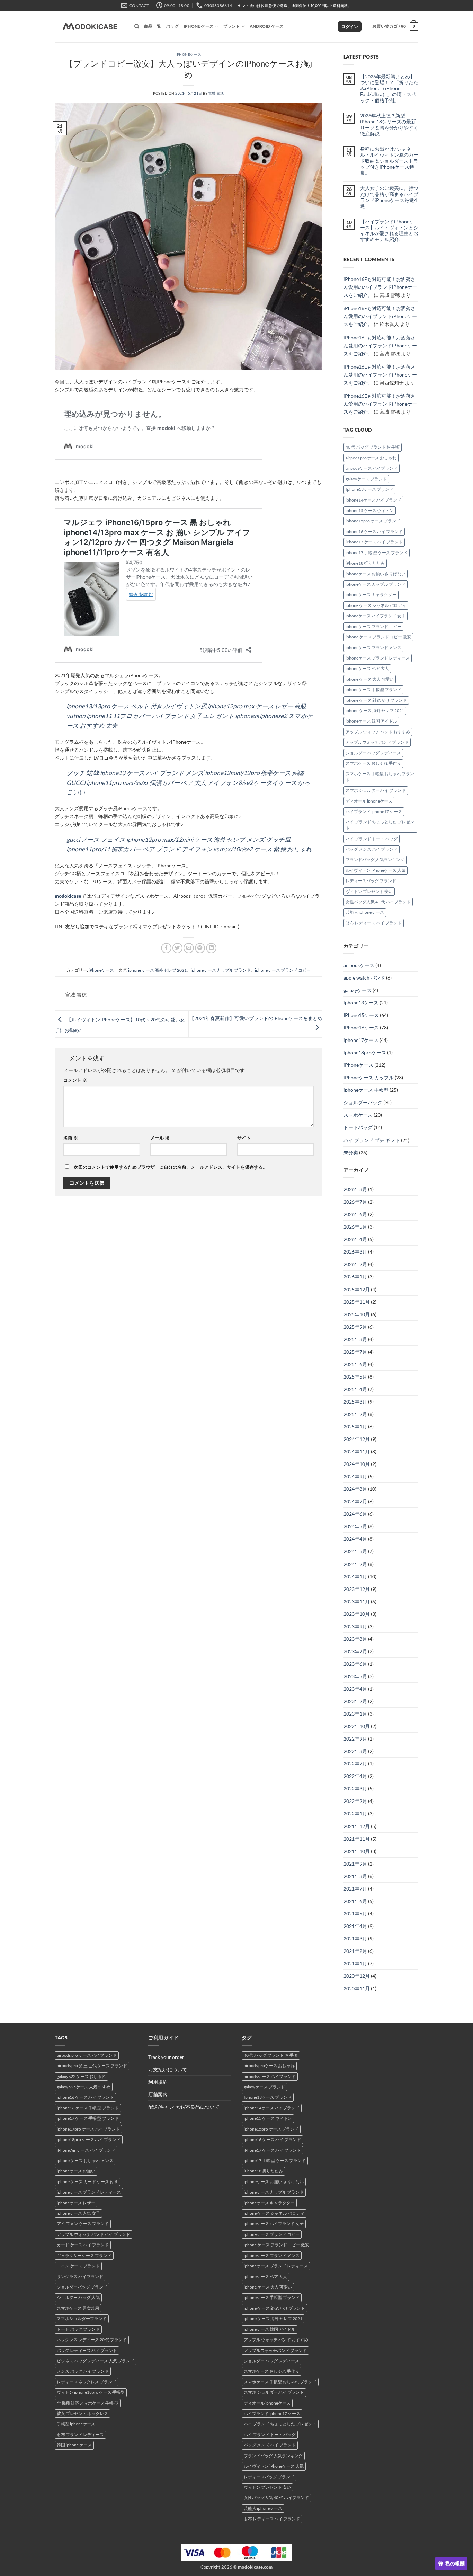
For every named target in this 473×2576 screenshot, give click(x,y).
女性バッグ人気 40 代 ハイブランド (378, 902)
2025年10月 (357, 1314)
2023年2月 (355, 1701)
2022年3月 (355, 1789)
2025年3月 (355, 1402)
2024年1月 (355, 1577)
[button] (350, 27)
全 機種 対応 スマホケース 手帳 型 (88, 2403)
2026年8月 (355, 1189)
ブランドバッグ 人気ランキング (375, 860)
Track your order (166, 2057)
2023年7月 (355, 1651)
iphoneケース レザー (76, 2203)
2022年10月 (357, 1726)
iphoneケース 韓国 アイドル (371, 721)
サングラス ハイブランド (80, 2277)
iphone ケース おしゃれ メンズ (85, 2161)
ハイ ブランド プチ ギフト (372, 1140)
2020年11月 (357, 1988)
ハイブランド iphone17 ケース (374, 811)
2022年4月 (355, 1776)
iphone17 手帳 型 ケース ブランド (377, 553)
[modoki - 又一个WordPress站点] (89, 27)
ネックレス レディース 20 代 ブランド (92, 2340)
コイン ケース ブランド (78, 2266)
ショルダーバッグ (363, 1102)
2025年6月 (355, 1364)
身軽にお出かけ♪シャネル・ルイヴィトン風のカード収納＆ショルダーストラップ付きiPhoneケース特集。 (389, 161)
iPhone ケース (199, 26)
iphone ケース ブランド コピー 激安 (378, 637)
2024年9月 (355, 1476)
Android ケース (267, 26)
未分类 (351, 1153)
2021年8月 (355, 1876)
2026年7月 (355, 1202)
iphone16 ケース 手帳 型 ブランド (88, 2108)
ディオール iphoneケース (369, 801)
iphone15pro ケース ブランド (373, 521)
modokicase (68, 896)
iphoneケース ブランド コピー (283, 970)
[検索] (137, 26)
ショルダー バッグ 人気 (78, 2297)
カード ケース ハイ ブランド (83, 2245)
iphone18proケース (365, 1052)
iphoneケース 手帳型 (366, 1090)
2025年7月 (355, 1352)
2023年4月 (355, 1689)
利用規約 (158, 2082)
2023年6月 (355, 1664)
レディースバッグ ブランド (371, 881)
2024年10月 (357, 1464)
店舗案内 (158, 2094)
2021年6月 (355, 1901)
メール (160, 1138)
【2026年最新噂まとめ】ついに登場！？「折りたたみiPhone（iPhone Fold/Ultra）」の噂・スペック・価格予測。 (389, 88)
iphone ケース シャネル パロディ (376, 605)
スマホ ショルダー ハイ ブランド (376, 790)
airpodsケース (359, 965)
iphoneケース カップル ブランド (221, 970)
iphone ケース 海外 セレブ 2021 (157, 970)
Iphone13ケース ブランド (369, 489)
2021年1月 (355, 1963)
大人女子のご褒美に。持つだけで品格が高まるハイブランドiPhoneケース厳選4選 (389, 197)
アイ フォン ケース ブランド (83, 2224)
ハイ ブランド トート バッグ (372, 839)
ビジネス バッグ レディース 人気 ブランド (96, 2361)
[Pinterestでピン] (200, 948)
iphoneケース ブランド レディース (378, 658)
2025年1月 (355, 1427)
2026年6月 (355, 1214)
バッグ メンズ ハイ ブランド (372, 849)
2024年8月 (355, 1489)
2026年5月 (355, 1227)
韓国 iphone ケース (74, 2445)
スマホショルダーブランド (82, 2318)
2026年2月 (355, 1264)
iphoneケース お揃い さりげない (376, 574)
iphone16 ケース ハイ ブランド (374, 532)
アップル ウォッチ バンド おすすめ (378, 732)
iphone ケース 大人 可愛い (370, 679)
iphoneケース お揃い (76, 2171)
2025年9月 (355, 1327)
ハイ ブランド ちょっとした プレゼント (380, 825)
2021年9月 (355, 1864)
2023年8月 (355, 1639)
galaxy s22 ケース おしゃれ (81, 2076)
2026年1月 (355, 1277)
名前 (71, 1138)
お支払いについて (168, 2069)
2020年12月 (357, 1976)
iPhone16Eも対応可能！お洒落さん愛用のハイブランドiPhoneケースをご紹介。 (380, 287)
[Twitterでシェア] (178, 948)
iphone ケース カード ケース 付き (87, 2182)
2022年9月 (355, 1739)
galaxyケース (358, 990)
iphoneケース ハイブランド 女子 (376, 616)
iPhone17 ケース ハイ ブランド (374, 542)
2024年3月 (355, 1551)
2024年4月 (355, 1539)
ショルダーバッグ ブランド (82, 2287)
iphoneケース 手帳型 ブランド (373, 689)
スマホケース (358, 1115)
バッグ (172, 26)
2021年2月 (355, 1951)
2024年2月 (355, 1564)
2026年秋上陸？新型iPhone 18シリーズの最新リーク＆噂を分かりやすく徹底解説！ (389, 125)
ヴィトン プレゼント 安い (369, 891)
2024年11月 (357, 1451)
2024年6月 (355, 1514)
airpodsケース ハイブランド (372, 468)
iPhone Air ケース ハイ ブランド (86, 2150)
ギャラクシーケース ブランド (84, 2255)
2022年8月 (355, 1751)
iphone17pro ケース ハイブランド (88, 2129)
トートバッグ (358, 1127)
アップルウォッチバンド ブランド (377, 742)
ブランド (232, 26)
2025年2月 (355, 1414)
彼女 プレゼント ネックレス (82, 2413)
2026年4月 (355, 1239)
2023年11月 (357, 1601)
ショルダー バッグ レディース (373, 753)
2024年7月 (355, 1501)
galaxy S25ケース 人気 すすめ (84, 2087)
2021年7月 (355, 1889)
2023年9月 (355, 1626)
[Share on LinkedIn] (211, 948)
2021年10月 (357, 1851)
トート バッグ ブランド (78, 2329)
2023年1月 (355, 1714)
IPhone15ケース (361, 1015)
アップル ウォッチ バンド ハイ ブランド (93, 2234)
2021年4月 (355, 1926)
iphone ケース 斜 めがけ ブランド (376, 700)
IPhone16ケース (361, 1028)
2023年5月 (355, 1676)
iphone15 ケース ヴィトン (370, 510)
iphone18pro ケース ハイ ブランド (89, 2139)
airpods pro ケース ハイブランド (87, 2055)
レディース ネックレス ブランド (87, 2382)
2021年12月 (357, 1826)
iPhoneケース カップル (369, 1077)
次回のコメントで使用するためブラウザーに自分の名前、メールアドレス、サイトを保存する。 (171, 1167)
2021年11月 (357, 1839)
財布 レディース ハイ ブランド (374, 923)
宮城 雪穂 (216, 93)
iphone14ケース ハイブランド (373, 500)
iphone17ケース (361, 1040)
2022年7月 (355, 1764)
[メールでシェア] (189, 948)
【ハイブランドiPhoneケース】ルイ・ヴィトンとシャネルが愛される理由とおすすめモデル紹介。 (389, 231)
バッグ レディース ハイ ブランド (87, 2350)
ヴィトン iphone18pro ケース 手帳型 (91, 2392)
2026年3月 (355, 1252)
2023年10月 (357, 1614)
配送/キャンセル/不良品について (184, 2107)
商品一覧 (153, 26)
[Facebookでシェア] (166, 948)
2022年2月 (355, 1801)
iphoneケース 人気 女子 (78, 2213)
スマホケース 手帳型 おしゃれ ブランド (380, 777)
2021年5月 (355, 1914)
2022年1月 (355, 1813)
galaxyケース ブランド (366, 479)
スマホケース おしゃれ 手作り (373, 763)
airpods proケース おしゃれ (371, 458)
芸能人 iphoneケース (365, 912)
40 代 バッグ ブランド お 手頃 (373, 447)
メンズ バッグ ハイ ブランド (83, 2371)
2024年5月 (355, 1526)
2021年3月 (355, 1938)
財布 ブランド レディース (80, 2435)
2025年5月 (355, 1377)
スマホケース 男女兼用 (78, 2308)
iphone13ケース (361, 1003)
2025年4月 (355, 1389)
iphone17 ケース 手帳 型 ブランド (88, 2118)
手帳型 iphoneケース (76, 2424)
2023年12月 (357, 1589)
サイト (244, 1138)
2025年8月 (355, 1339)
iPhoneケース (188, 54)
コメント (75, 1080)
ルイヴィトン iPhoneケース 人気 (376, 870)
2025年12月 (357, 1289)
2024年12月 (357, 1439)
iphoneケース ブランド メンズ (373, 648)
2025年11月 (357, 1302)
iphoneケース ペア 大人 (367, 668)
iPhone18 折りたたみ (365, 563)
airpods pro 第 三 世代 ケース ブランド (92, 2066)
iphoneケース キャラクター (371, 595)
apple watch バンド (364, 978)
